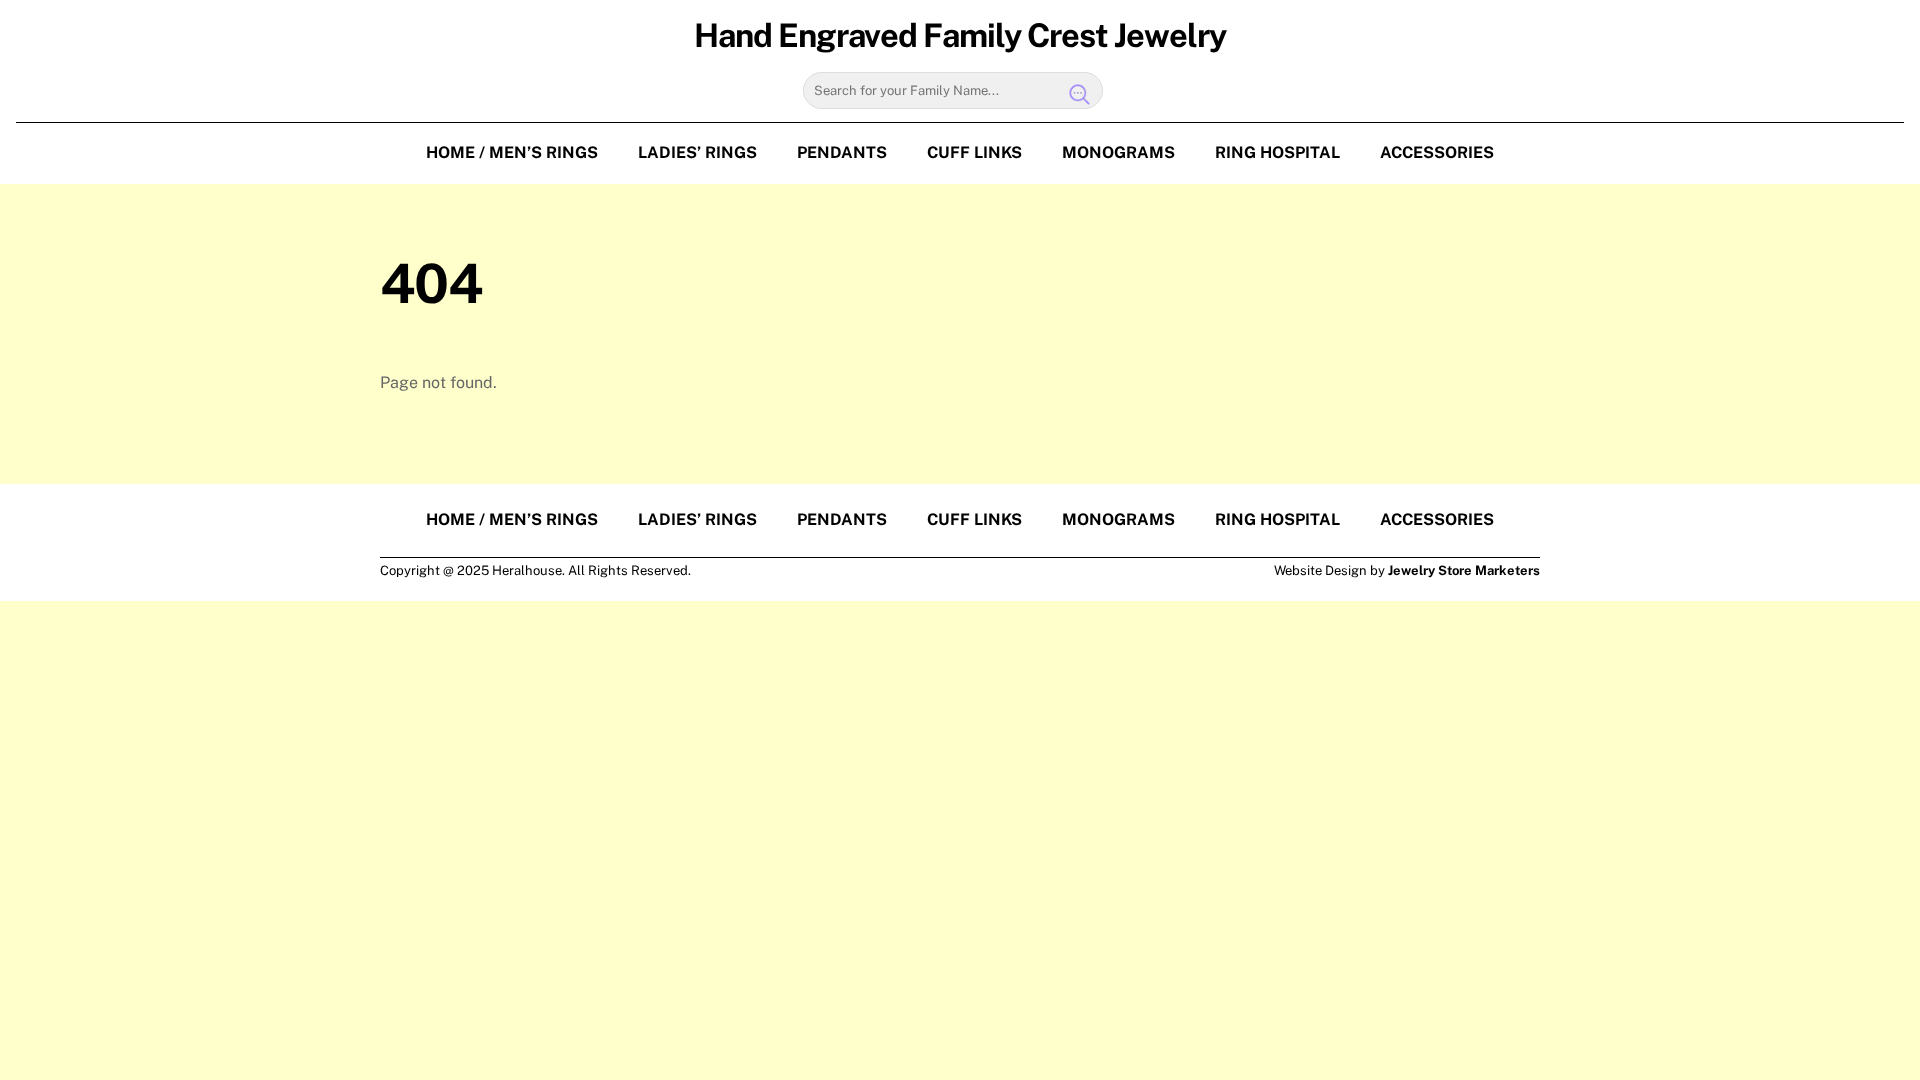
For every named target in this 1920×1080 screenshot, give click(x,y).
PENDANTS (842, 152)
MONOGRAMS (1118, 152)
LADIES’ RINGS (697, 152)
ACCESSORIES (1437, 152)
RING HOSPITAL (1277, 152)
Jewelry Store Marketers (1464, 570)
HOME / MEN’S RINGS (512, 152)
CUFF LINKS (974, 152)
